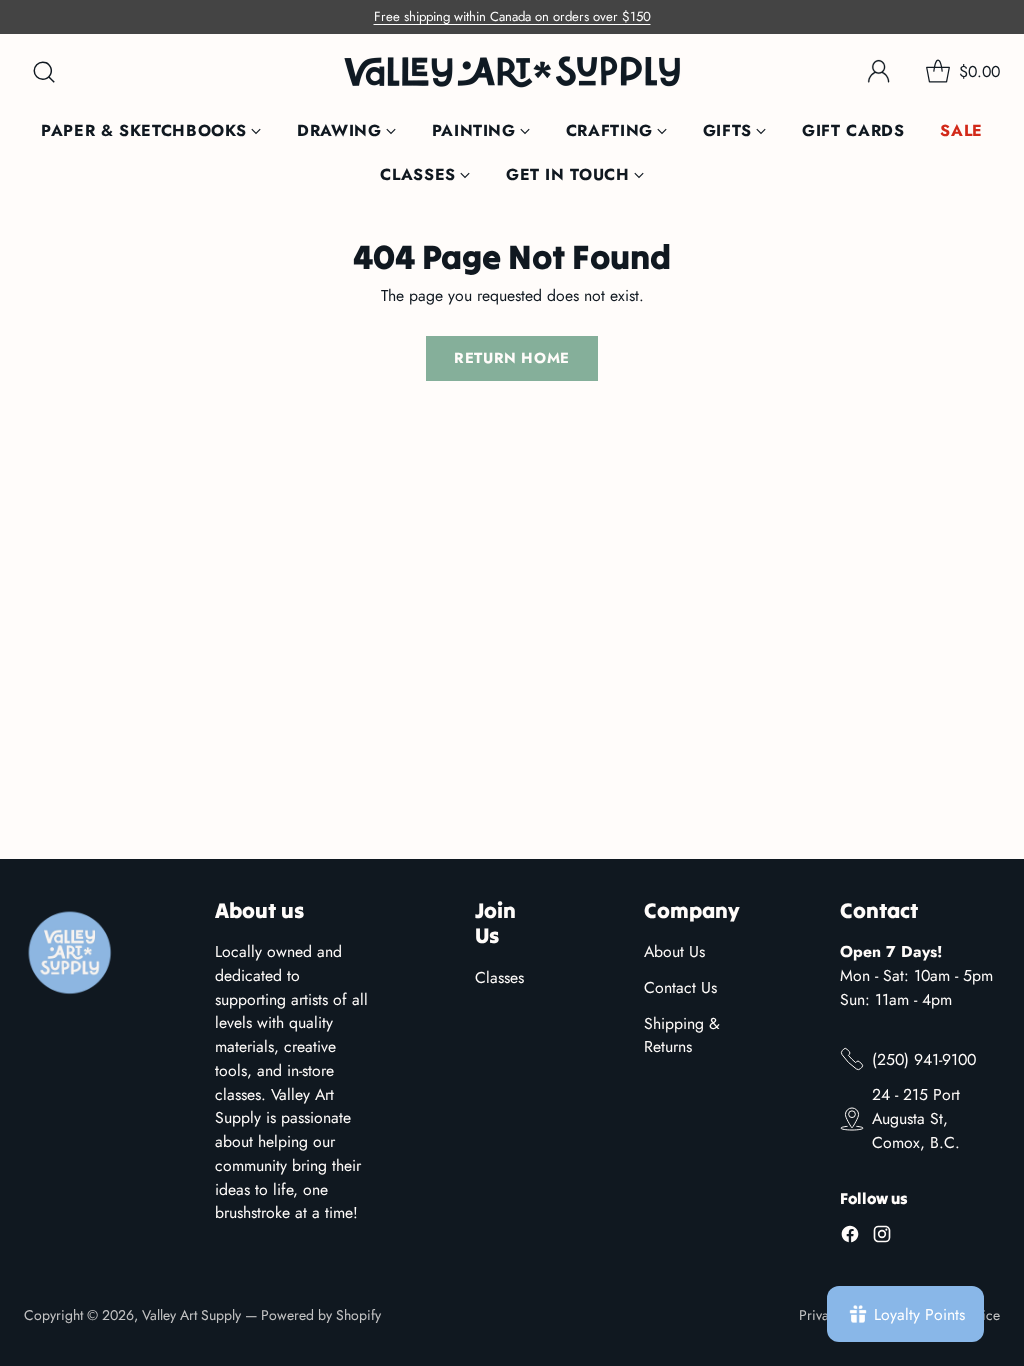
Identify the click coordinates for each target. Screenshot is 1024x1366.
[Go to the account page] (879, 72)
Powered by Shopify (321, 1315)
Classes (499, 977)
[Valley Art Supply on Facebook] (850, 1237)
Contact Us (680, 987)
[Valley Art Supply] (512, 71)
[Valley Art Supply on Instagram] (882, 1237)
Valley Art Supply (191, 1315)
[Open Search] (44, 72)
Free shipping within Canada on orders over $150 (512, 16)
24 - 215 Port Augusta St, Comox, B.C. (916, 1118)
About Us (674, 951)
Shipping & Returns (682, 1035)
